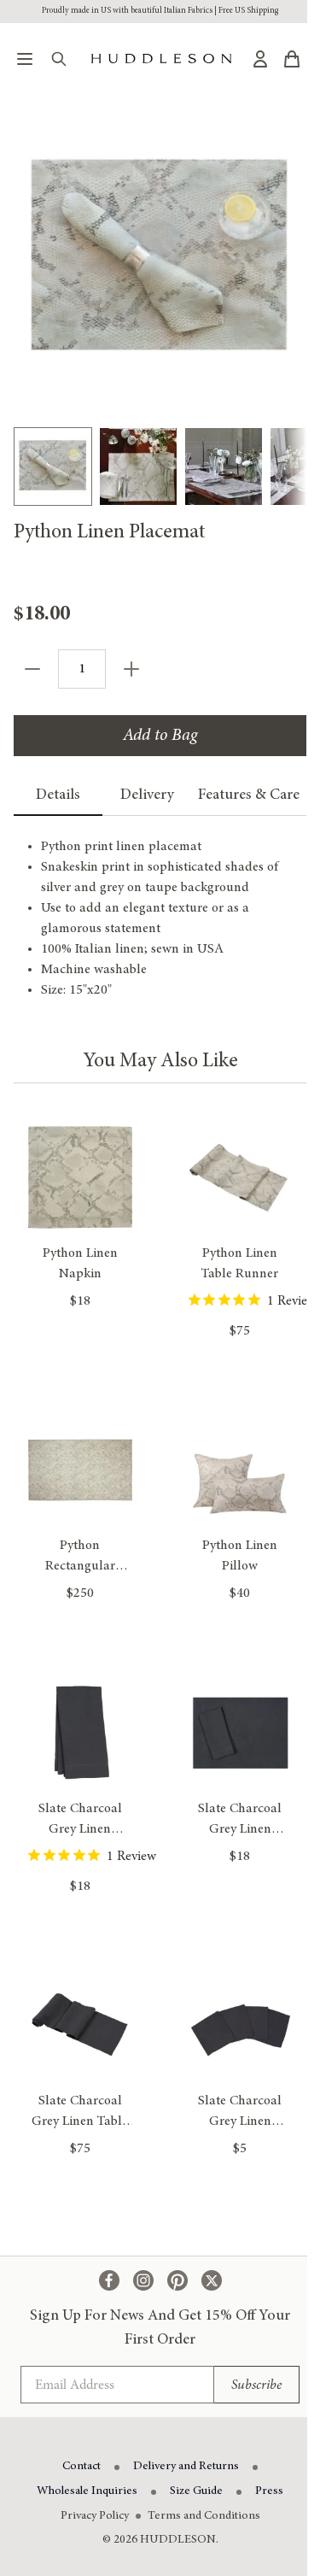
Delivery (147, 795)
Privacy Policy (95, 2516)
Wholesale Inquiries (87, 2491)
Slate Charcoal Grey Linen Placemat (240, 1829)
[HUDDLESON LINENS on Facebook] (109, 2280)
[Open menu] (25, 59)
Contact (81, 2467)
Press (269, 2491)
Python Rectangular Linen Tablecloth (80, 1566)
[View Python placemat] (53, 466)
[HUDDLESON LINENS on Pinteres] (177, 2280)
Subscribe (256, 2385)
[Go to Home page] (161, 59)
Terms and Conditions (204, 2516)
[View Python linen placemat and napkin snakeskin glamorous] (224, 466)
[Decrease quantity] (32, 669)
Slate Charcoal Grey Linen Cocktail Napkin (240, 2121)
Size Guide (196, 2491)
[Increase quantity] (131, 669)
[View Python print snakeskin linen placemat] (138, 466)
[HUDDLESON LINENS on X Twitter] (212, 2280)
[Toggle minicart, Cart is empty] (292, 59)
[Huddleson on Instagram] (143, 2280)
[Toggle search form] (59, 59)
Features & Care (249, 795)
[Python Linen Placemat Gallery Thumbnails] (160, 466)
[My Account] (260, 59)
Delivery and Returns (186, 2467)
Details (58, 795)
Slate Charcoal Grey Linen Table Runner (80, 2121)
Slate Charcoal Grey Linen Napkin (80, 1829)
